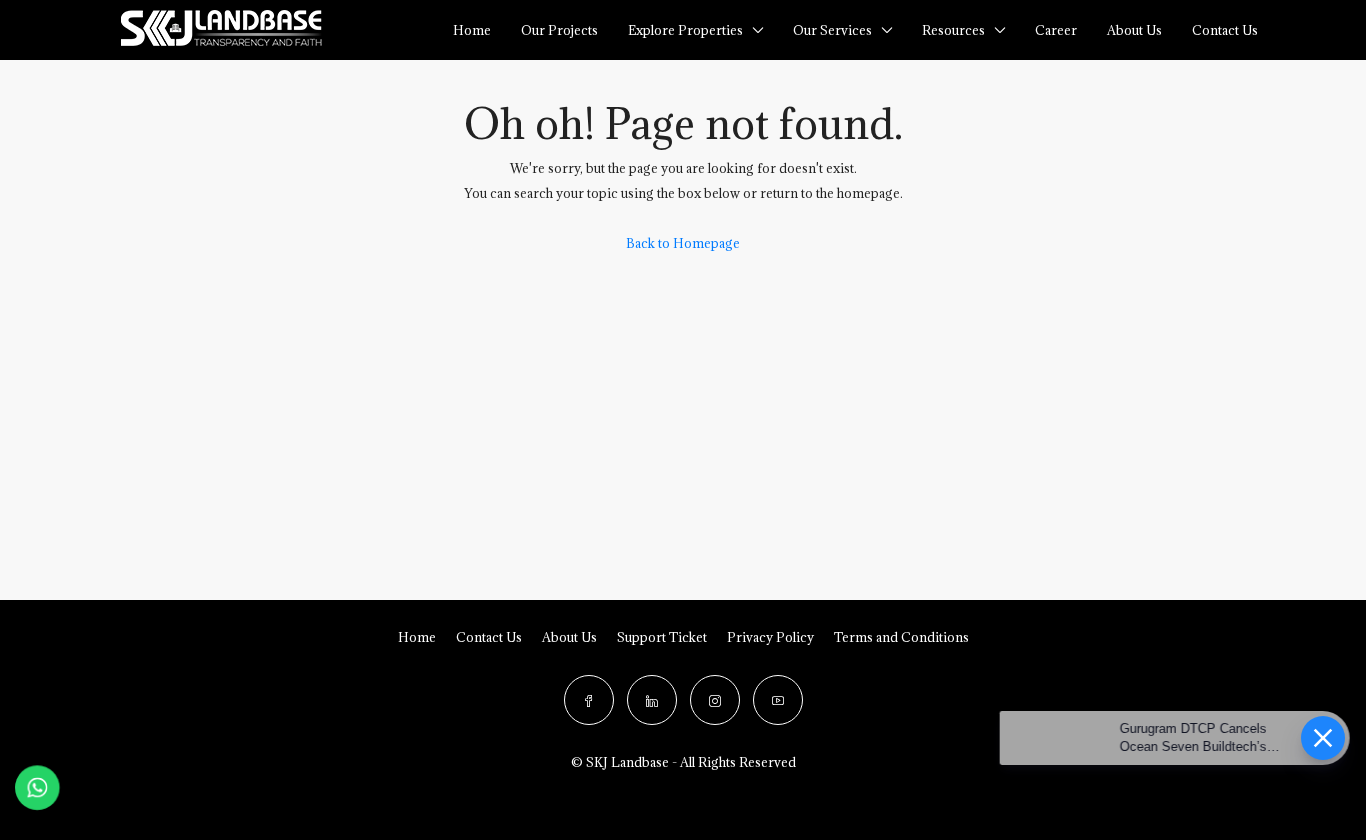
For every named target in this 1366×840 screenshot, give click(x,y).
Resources (953, 30)
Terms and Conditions (901, 637)
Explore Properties (685, 30)
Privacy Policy (770, 637)
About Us (1134, 30)
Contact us (1225, 30)
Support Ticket (662, 637)
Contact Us (489, 637)
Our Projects (559, 30)
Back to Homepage (683, 243)
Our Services (832, 30)
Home (472, 30)
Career (1056, 30)
